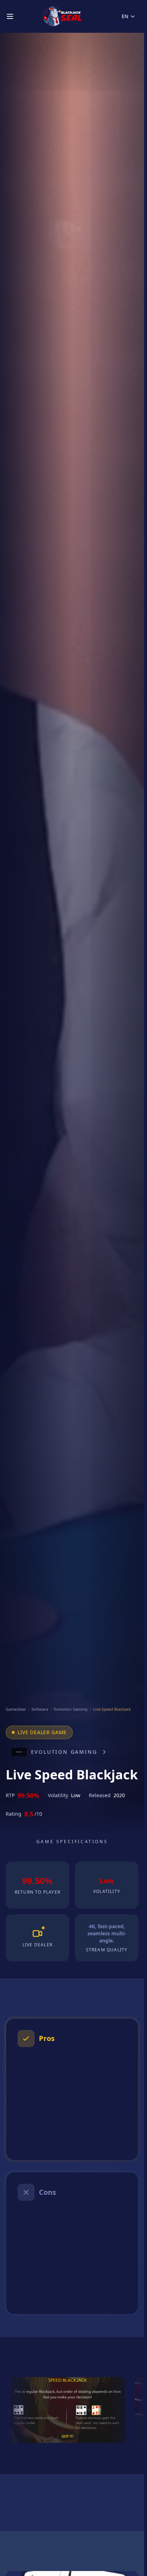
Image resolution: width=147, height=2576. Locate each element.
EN (125, 16)
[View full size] (67, 2410)
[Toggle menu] (10, 16)
